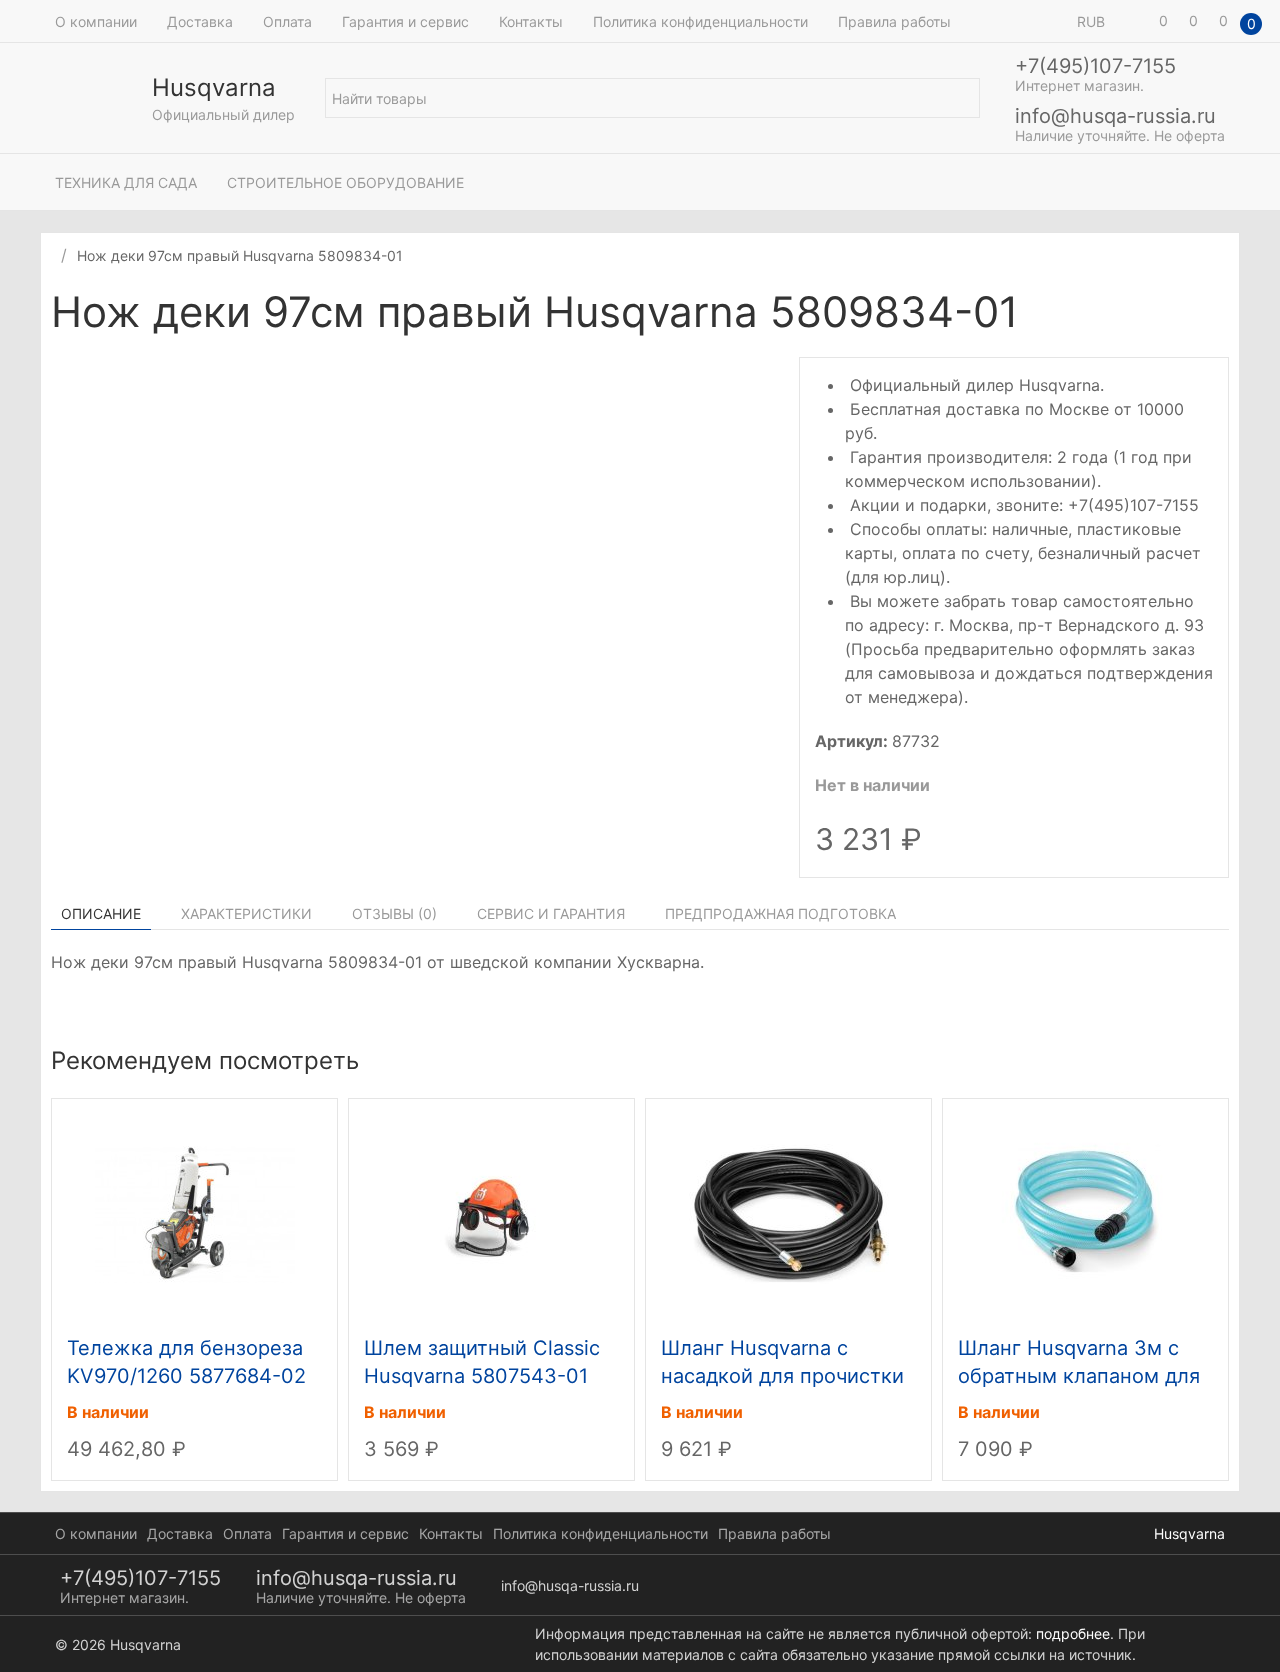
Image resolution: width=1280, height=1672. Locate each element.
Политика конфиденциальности (700, 21)
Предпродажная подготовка (780, 913)
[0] (1135, 21)
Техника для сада (126, 182)
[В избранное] (1219, 315)
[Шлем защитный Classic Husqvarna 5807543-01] (492, 1212)
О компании (96, 21)
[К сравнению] (1199, 315)
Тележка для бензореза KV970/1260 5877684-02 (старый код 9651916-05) (189, 1376)
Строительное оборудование (345, 182)
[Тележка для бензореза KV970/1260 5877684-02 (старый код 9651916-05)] (195, 1212)
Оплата (287, 21)
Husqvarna (1189, 1533)
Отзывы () (394, 913)
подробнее (1073, 1633)
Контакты (531, 21)
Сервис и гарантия (551, 913)
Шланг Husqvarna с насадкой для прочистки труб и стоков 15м (782, 1376)
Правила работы (894, 21)
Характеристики (246, 913)
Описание (101, 913)
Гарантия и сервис (405, 21)
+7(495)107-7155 (1095, 66)
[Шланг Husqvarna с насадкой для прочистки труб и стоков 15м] (789, 1212)
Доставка (200, 21)
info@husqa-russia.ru (1115, 116)
